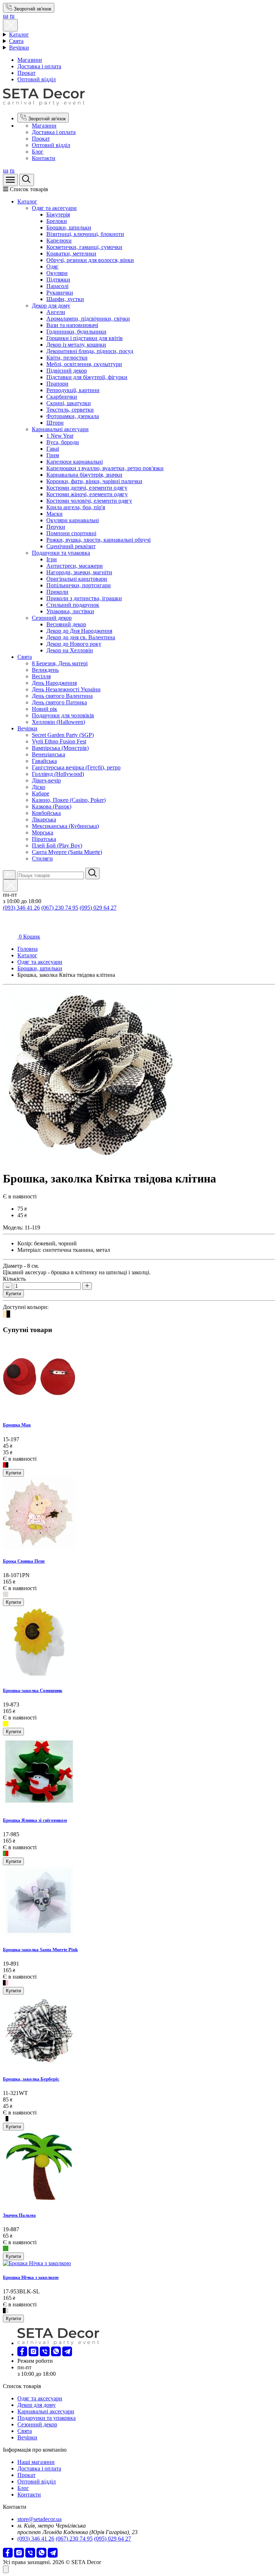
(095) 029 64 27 (98, 908)
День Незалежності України (66, 689)
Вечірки (19, 48)
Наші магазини (36, 2462)
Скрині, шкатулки (69, 403)
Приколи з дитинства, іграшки (84, 598)
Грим (53, 455)
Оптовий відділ (37, 79)
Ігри (52, 559)
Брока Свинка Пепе (24, 1561)
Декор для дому (51, 306)
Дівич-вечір (46, 780)
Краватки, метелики (71, 254)
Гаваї (53, 449)
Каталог (19, 35)
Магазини (30, 60)
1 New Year (60, 436)
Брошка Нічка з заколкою (31, 2277)
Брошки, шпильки (69, 227)
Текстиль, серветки (70, 410)
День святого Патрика (59, 702)
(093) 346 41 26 (21, 908)
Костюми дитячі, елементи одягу (87, 488)
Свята (16, 41)
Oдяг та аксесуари (54, 208)
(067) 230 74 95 (60, 908)
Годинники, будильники (76, 332)
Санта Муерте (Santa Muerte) (67, 852)
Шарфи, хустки (65, 299)
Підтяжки (58, 280)
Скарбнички (62, 397)
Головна (28, 949)
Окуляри (57, 273)
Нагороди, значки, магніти (79, 572)
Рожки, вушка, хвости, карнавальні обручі (98, 540)
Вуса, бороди (63, 442)
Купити (13, 1294)
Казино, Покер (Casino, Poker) (69, 800)
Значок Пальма (19, 2215)
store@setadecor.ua (39, 2519)
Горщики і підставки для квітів (85, 338)
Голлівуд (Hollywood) (58, 774)
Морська (43, 832)
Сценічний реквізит (71, 546)
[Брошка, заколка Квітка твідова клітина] (91, 1161)
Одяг (52, 267)
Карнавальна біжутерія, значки (84, 475)
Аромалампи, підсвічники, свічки (88, 319)
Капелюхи (59, 241)
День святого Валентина (62, 696)
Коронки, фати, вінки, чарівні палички (94, 481)
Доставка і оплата (39, 66)
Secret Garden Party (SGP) (63, 735)
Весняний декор (66, 624)
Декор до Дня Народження (79, 631)
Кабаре (41, 793)
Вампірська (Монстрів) (60, 748)
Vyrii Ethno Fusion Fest (59, 741)
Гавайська (44, 761)
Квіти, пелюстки (67, 358)
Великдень (45, 670)
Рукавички (60, 293)
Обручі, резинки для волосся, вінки (90, 260)
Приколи (57, 592)
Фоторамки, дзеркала (73, 416)
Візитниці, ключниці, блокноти (85, 234)
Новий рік (45, 709)
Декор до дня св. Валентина (81, 637)
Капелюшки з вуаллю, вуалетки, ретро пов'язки (105, 468)
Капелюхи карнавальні (75, 462)
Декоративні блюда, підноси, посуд (90, 351)
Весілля (41, 676)
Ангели (56, 312)
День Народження (54, 683)
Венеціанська (49, 754)
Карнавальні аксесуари (60, 429)
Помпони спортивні (71, 533)
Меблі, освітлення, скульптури (84, 364)
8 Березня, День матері (60, 663)
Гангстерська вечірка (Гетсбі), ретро (76, 767)
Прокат (26, 73)
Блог (38, 152)
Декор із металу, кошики (76, 345)
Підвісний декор (67, 371)
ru (12, 16)
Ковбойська (46, 813)
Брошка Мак (17, 1425)
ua (6, 16)
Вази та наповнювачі (72, 325)
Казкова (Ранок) (52, 806)
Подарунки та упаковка (61, 553)
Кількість (14, 1279)
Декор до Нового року (74, 644)
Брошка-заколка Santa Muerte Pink (40, 1950)
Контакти (44, 158)
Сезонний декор (52, 618)
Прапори (57, 384)
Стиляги (42, 858)
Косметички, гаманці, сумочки (84, 247)
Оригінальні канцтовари (77, 579)
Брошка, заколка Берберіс (31, 2079)
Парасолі (57, 286)
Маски (54, 514)
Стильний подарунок (73, 605)
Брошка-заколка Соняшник (33, 1690)
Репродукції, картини (73, 390)
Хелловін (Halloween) (58, 722)
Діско (39, 787)
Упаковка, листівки (70, 611)
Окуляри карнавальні (73, 520)
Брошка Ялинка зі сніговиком (35, 1820)
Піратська (44, 839)
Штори (55, 423)
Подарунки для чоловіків (63, 715)
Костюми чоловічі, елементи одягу (89, 501)
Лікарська (44, 819)
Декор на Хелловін (70, 650)
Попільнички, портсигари (79, 585)
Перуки (56, 527)
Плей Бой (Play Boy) (57, 845)
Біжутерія (58, 214)
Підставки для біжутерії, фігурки (87, 377)
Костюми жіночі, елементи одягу (87, 494)
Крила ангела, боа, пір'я (76, 507)
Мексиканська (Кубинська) (65, 826)
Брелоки (57, 221)
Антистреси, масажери (75, 566)
